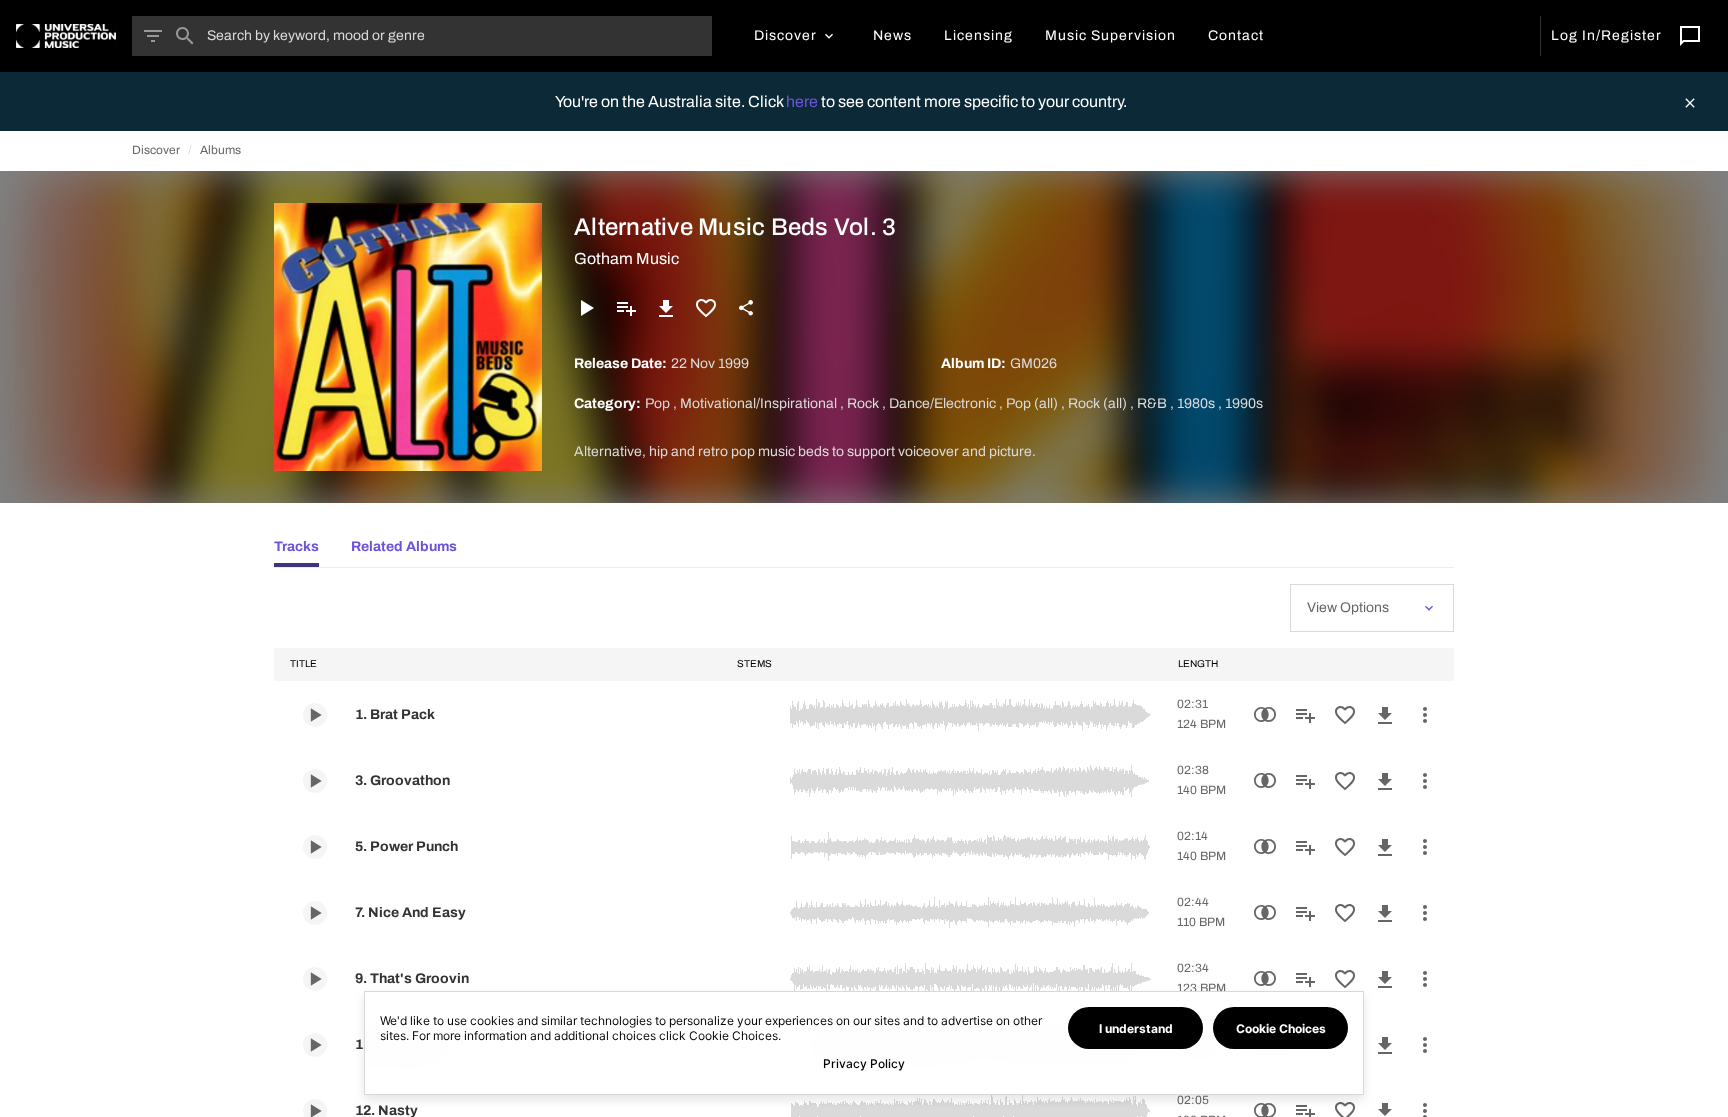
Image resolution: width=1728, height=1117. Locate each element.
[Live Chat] (1690, 36)
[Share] (746, 308)
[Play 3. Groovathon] (315, 781)
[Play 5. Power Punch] (315, 847)
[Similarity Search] (1265, 715)
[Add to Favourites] (706, 308)
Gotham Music (626, 258)
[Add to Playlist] (626, 308)
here (803, 101)
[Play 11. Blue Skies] (315, 1045)
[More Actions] (1425, 715)
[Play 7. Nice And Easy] (315, 913)
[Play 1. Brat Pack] (315, 715)
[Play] (586, 308)
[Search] (185, 36)
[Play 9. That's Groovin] (315, 979)
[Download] (666, 308)
